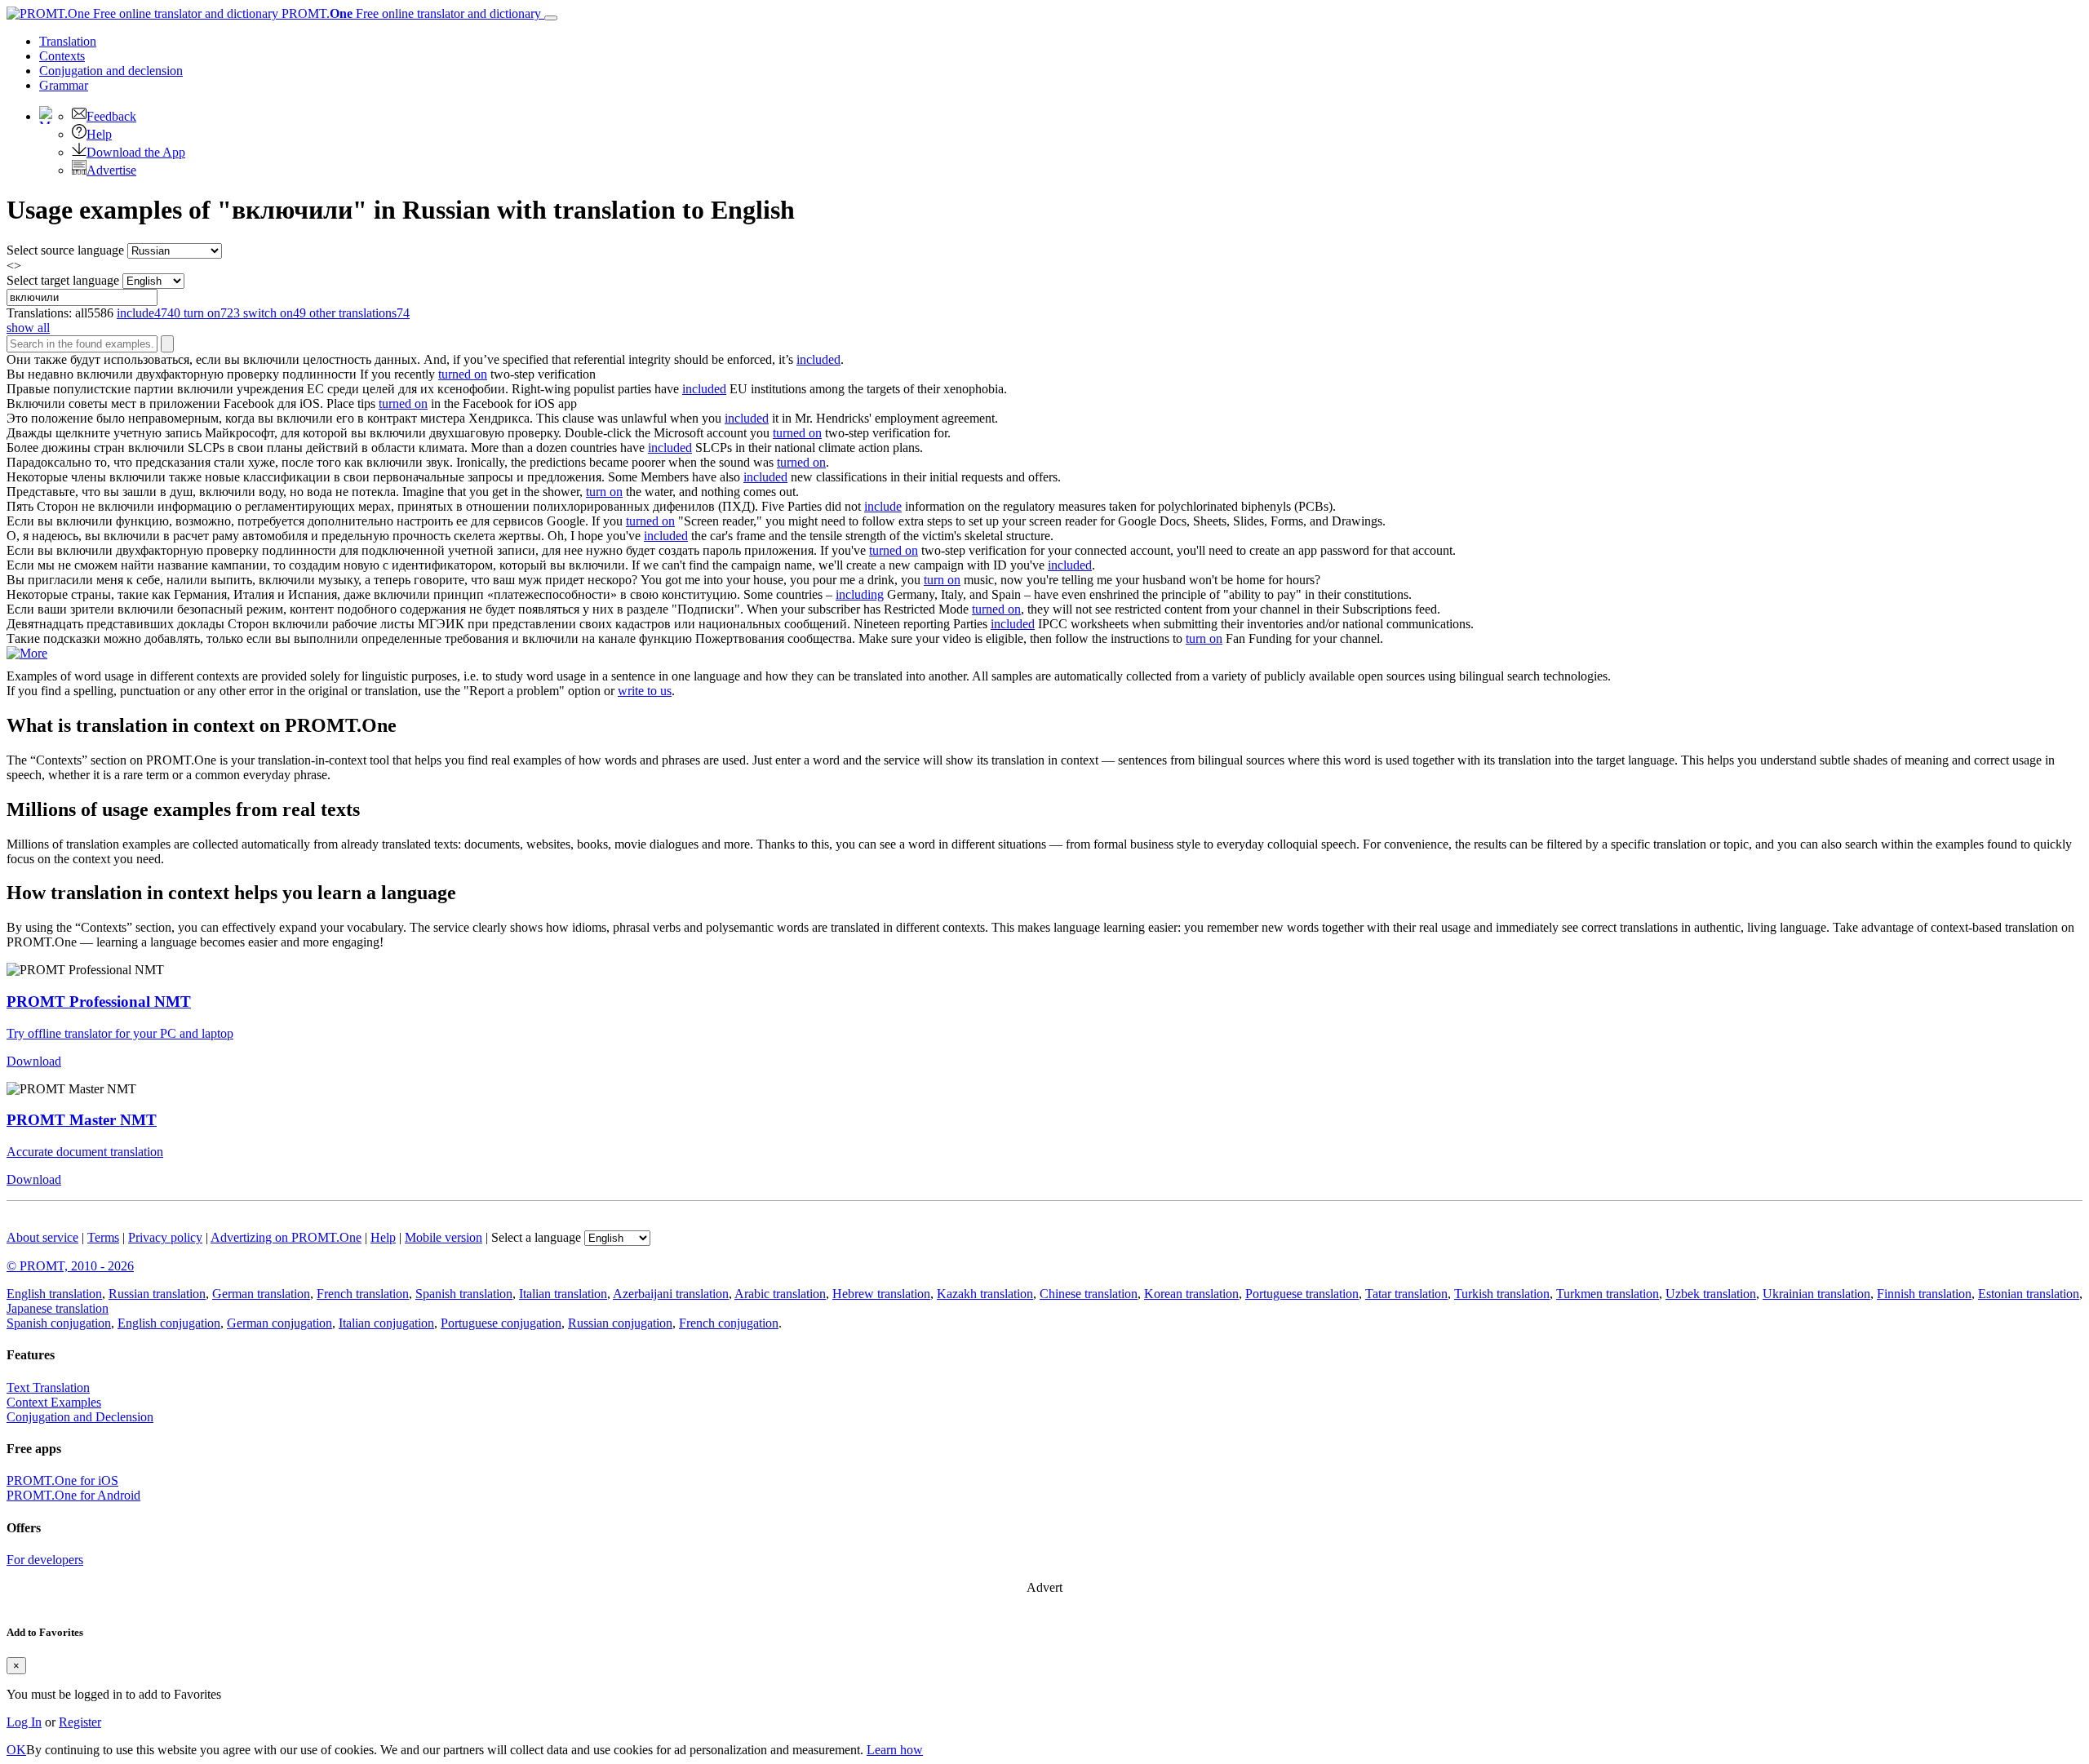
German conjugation (279, 1323)
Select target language (63, 280)
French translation (363, 1294)
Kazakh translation (985, 1294)
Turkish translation (1502, 1294)
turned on (463, 374)
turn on (604, 492)
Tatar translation (1406, 1294)
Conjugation (111, 71)
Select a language (536, 1237)
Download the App (136, 152)
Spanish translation (464, 1294)
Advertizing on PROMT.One (286, 1237)
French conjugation (729, 1323)
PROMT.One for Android (73, 1495)
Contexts (62, 56)
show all (28, 328)
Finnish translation (1924, 1294)
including (860, 594)
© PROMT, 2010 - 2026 (70, 1266)
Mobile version (444, 1237)
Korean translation (1191, 1294)
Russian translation (157, 1294)
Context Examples (54, 1402)
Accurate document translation (85, 1152)
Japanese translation (58, 1308)
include (883, 506)
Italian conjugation (386, 1323)
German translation (261, 1294)
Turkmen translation (1608, 1294)
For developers (45, 1560)
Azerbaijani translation (671, 1294)
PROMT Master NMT (82, 1120)
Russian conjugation (620, 1323)
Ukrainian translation (1816, 1294)
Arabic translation (780, 1294)
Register (80, 1722)
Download (34, 1061)
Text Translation (48, 1387)
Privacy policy (165, 1237)
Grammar (64, 85)
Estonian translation (2029, 1294)
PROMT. (410, 13)
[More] (27, 653)
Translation (68, 41)
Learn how (895, 1750)
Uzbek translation (1711, 1294)
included (818, 359)
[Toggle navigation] (551, 18)
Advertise (111, 170)
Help (99, 134)
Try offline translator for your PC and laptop (120, 1033)
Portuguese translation (1302, 1294)
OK (16, 1750)
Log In (24, 1722)
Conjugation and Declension (80, 1417)
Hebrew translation (881, 1294)
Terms (103, 1237)
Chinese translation (1089, 1294)
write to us (645, 691)
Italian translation (563, 1294)
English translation (54, 1294)
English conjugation (169, 1323)
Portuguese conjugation (501, 1323)
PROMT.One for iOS (62, 1480)
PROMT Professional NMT (99, 1002)
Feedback (111, 116)
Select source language (65, 250)
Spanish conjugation (59, 1323)
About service (42, 1237)
